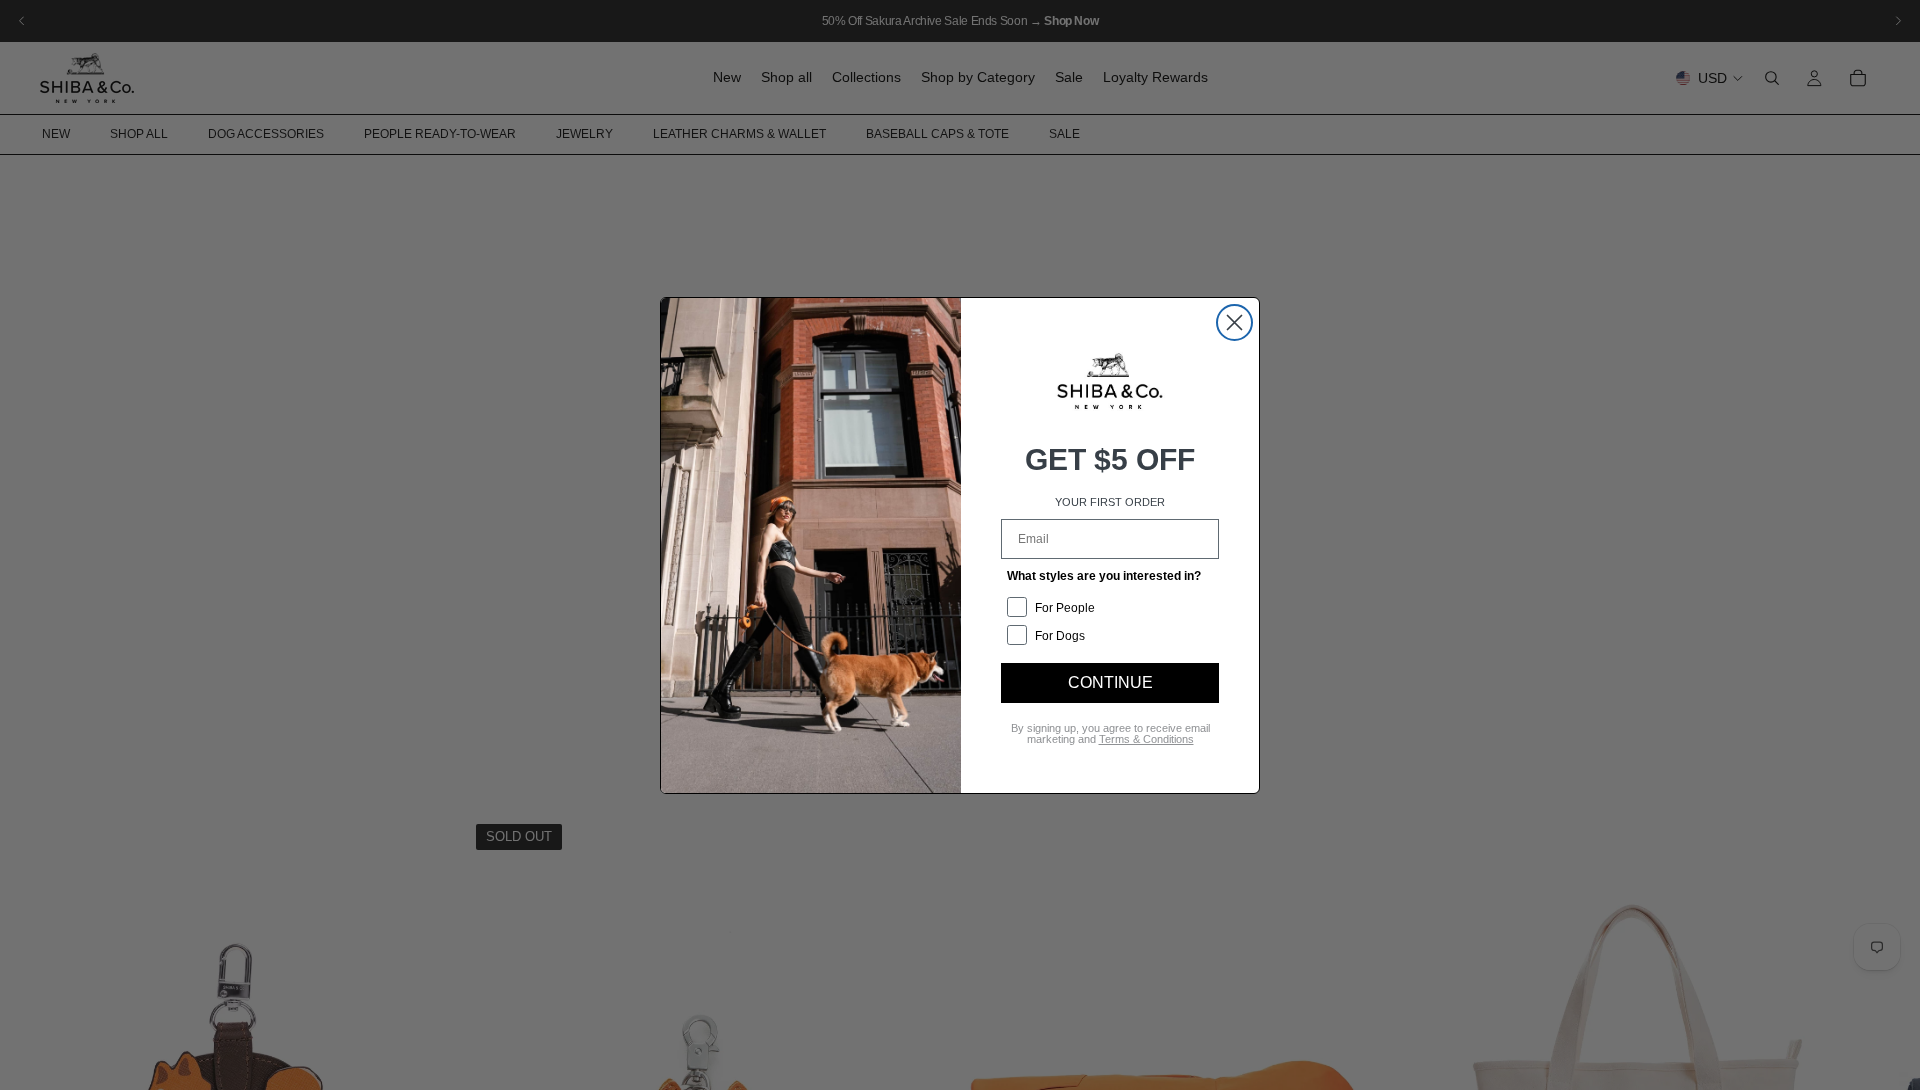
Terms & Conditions (1146, 739)
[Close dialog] (1234, 322)
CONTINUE (1110, 682)
